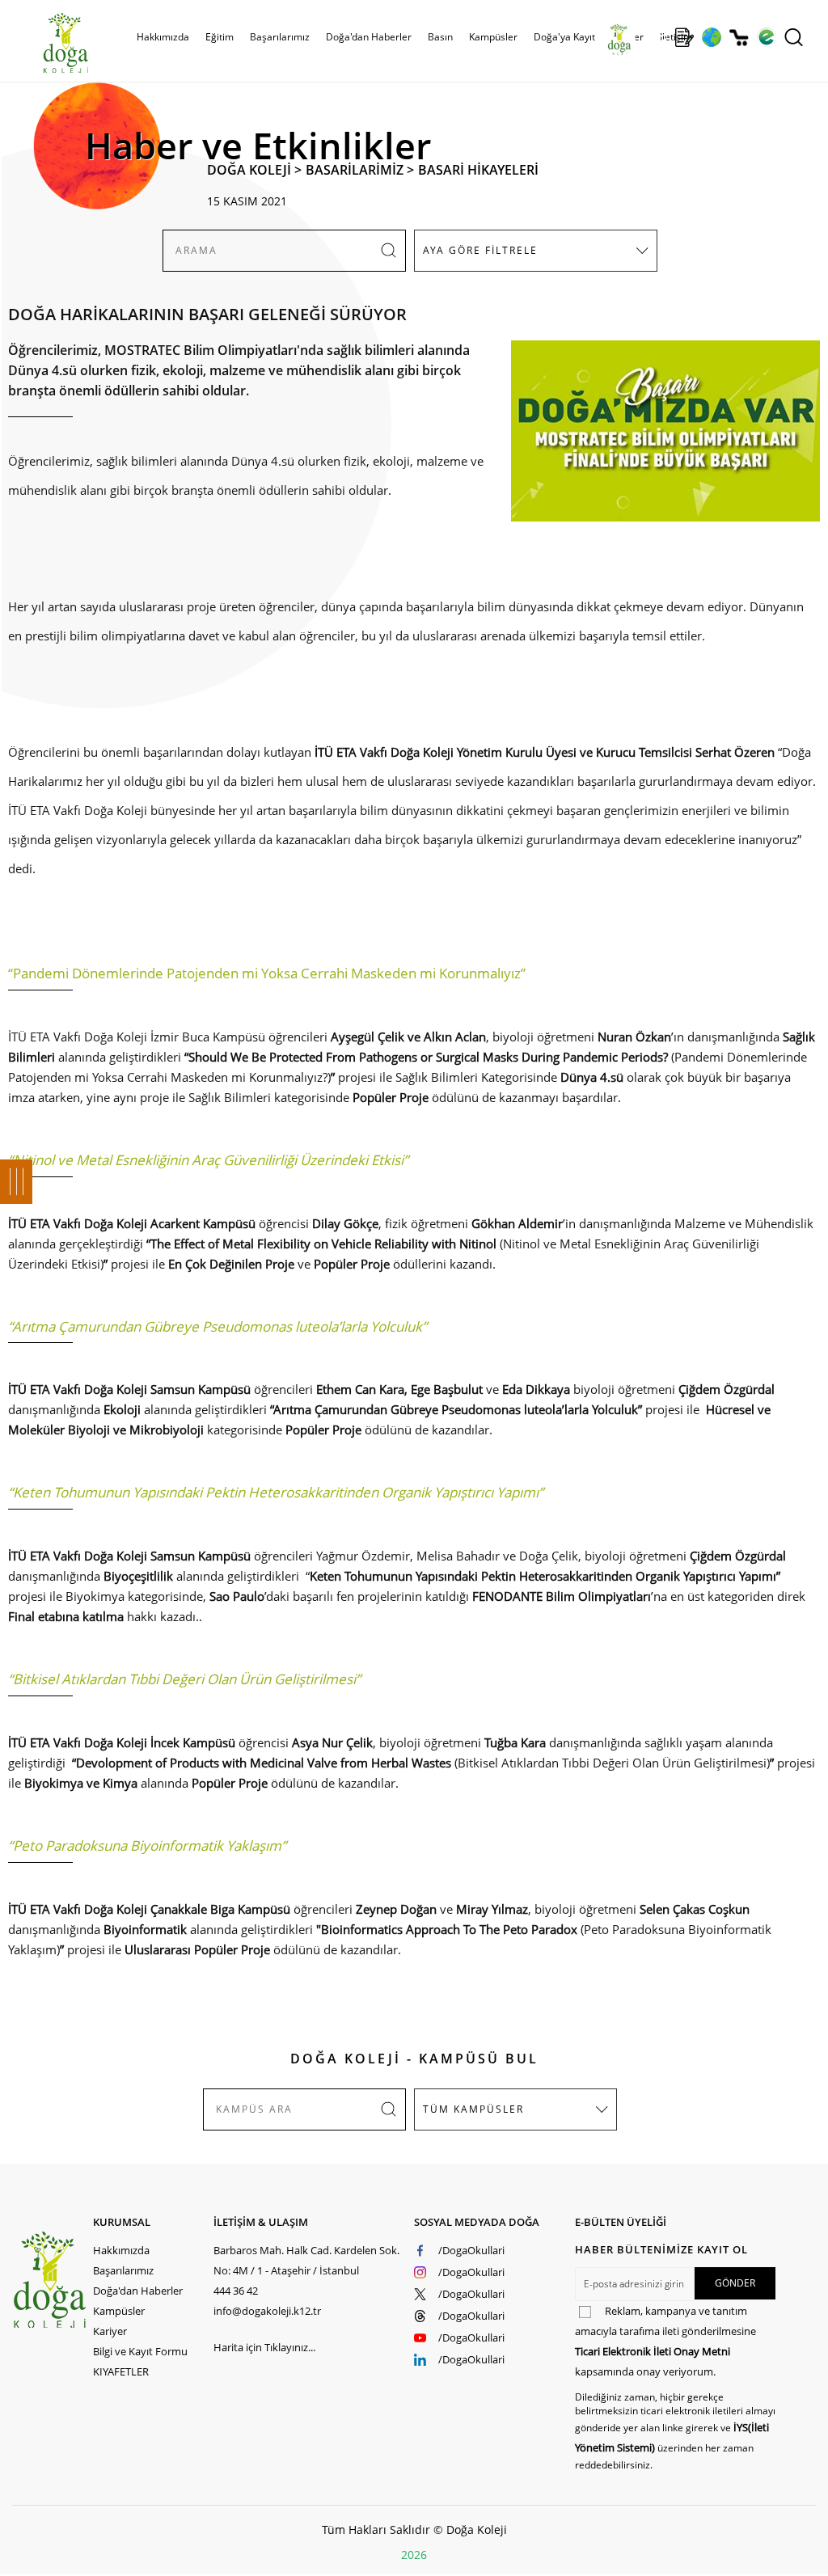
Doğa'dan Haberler (369, 37)
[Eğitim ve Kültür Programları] (711, 37)
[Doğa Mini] (657, 37)
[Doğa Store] (739, 38)
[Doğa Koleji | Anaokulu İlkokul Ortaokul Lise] (49, 43)
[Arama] (794, 37)
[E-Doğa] (766, 37)
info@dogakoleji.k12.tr (267, 2311)
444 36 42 (236, 2291)
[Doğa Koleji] (52, 2280)
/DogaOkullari (471, 2250)
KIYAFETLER (121, 2371)
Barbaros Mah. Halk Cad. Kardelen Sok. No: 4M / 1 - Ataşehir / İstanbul (306, 2260)
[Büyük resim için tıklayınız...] (657, 439)
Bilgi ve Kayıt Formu (140, 2351)
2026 (414, 2555)
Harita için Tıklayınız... (264, 2347)
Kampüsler (493, 37)
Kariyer (110, 2331)
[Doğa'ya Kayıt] (684, 37)
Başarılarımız (123, 2270)
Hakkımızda (121, 2250)
